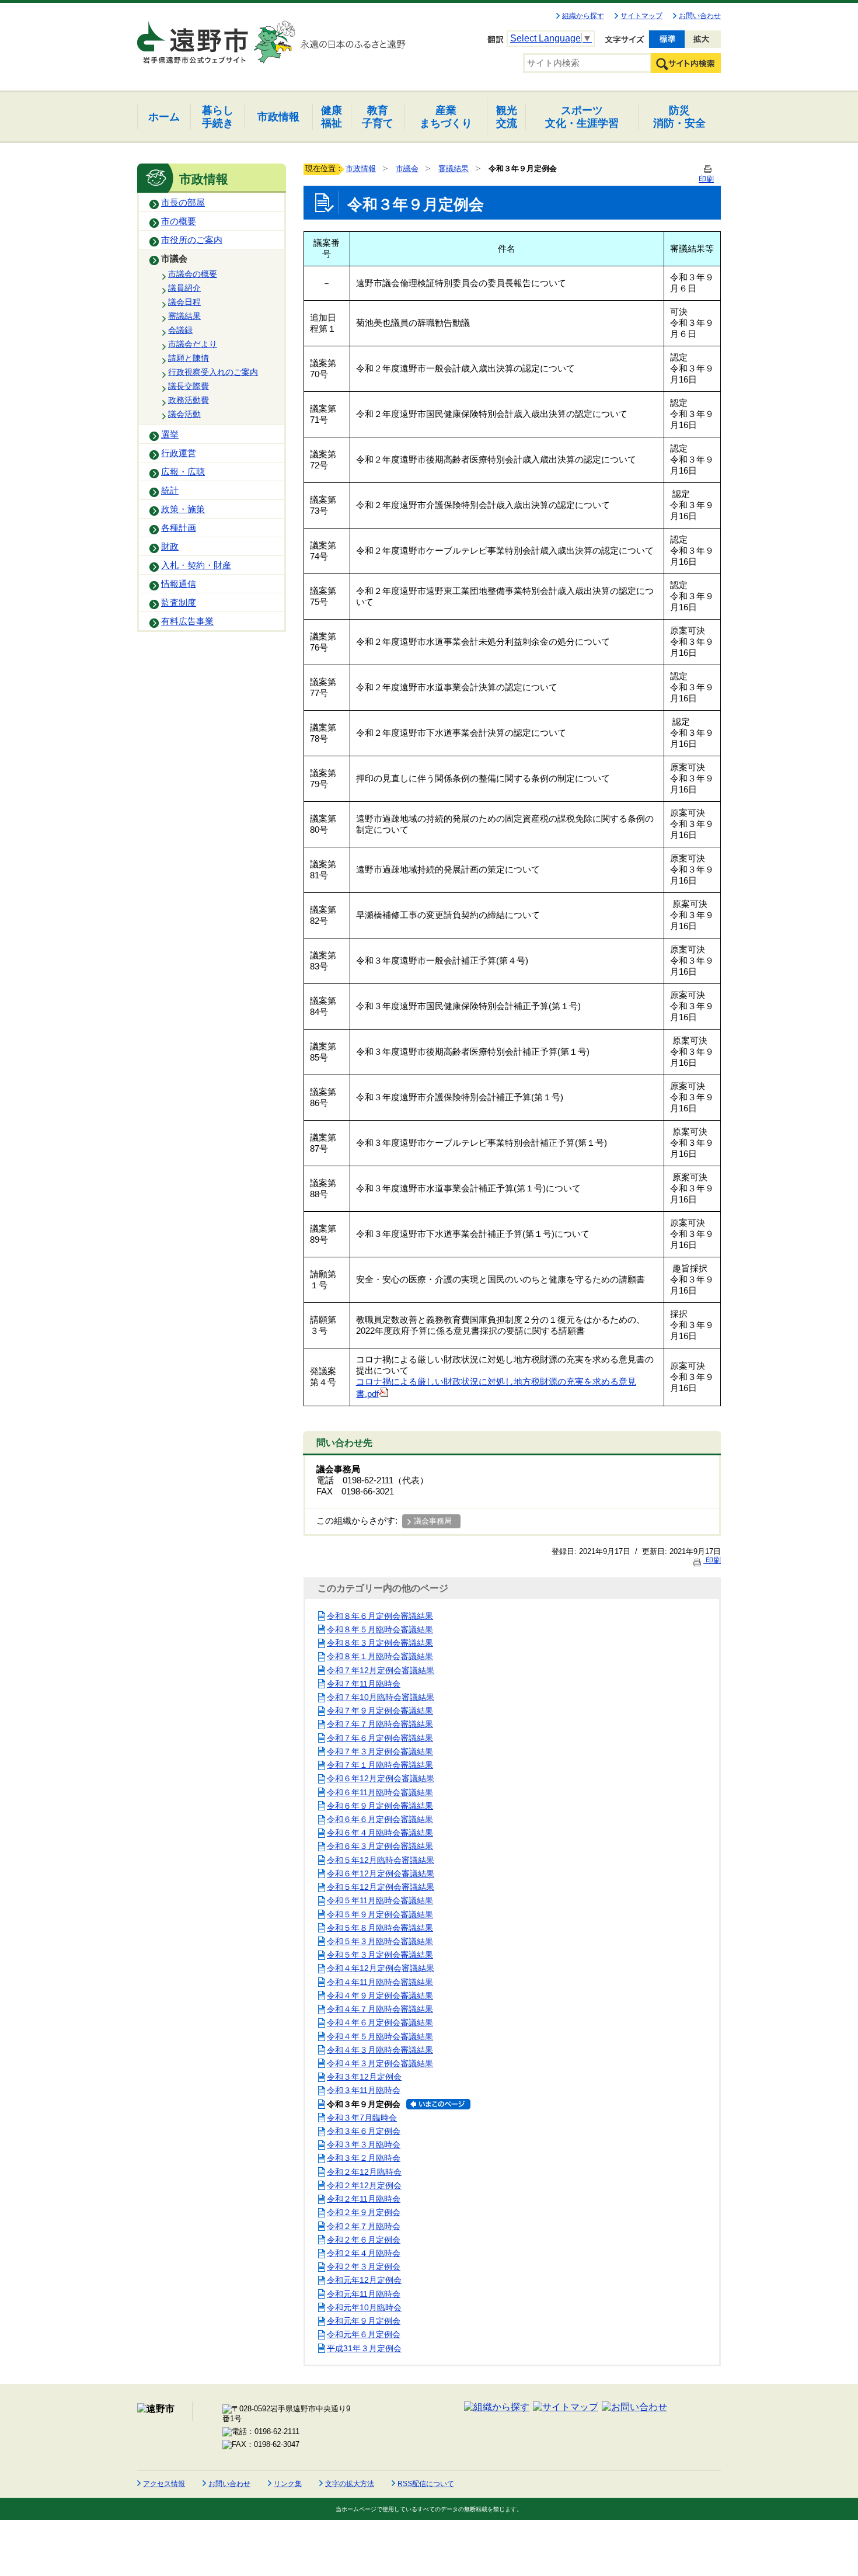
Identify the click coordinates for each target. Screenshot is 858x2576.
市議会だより (193, 344)
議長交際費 (189, 386)
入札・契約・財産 (196, 565)
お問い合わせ (700, 16)
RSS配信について (426, 2484)
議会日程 (184, 302)
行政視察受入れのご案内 (213, 372)
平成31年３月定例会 (364, 2348)
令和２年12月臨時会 (364, 2172)
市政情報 (361, 168)
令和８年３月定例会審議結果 (380, 1643)
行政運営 (179, 453)
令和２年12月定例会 (364, 2185)
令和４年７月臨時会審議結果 (380, 2009)
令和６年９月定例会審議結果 (380, 1806)
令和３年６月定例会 (364, 2131)
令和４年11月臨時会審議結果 (380, 1982)
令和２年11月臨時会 (364, 2199)
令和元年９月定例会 (364, 2321)
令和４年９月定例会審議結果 (380, 1996)
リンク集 (288, 2484)
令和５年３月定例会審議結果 (380, 1955)
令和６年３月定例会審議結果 (380, 1846)
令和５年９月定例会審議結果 (380, 1914)
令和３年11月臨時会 (364, 2090)
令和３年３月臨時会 (364, 2144)
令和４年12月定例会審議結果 (381, 1968)
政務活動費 (189, 400)
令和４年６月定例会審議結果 (380, 2022)
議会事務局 (433, 1521)
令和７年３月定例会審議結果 (380, 1751)
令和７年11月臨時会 (364, 1684)
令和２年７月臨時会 (364, 2226)
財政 (170, 547)
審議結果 (184, 316)
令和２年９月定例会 (364, 2212)
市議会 (174, 259)
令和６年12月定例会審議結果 (381, 1778)
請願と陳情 (189, 358)
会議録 (180, 330)
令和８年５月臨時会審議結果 (380, 1629)
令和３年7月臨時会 (362, 2118)
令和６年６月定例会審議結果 (380, 1819)
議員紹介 (184, 288)
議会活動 (184, 414)
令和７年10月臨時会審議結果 (381, 1697)
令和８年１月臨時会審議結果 (380, 1656)
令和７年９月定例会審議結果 (380, 1711)
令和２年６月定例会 (364, 2240)
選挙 (170, 434)
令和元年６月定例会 (364, 2334)
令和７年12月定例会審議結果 (381, 1670)
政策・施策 (183, 509)
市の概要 (179, 221)
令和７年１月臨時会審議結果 (380, 1765)
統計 (170, 491)
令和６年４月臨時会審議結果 (380, 1833)
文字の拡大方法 (350, 2484)
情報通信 (179, 584)
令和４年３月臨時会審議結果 (380, 2050)
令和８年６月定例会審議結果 (380, 1616)
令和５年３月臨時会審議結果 (380, 1941)
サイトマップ (641, 16)
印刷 (712, 1560)
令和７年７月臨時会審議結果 (380, 1724)
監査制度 (179, 603)
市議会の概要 (193, 274)
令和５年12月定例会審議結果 (381, 1887)
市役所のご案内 (192, 240)
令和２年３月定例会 (364, 2266)
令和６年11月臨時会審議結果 (380, 1792)
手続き (218, 117)
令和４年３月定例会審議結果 (380, 2063)
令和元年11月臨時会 (364, 2294)
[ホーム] (194, 37)
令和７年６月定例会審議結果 (380, 1738)
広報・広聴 (183, 472)
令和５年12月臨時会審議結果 (381, 1860)
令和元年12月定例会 (364, 2280)
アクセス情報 (164, 2484)
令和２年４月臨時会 (364, 2253)
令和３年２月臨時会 (364, 2158)
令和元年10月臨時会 (364, 2307)
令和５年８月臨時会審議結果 (380, 1928)
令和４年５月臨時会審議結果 (380, 2036)
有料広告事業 (187, 621)
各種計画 (179, 528)
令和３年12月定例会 (364, 2077)
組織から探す (583, 16)
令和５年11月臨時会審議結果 (380, 1900)
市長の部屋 (183, 203)
